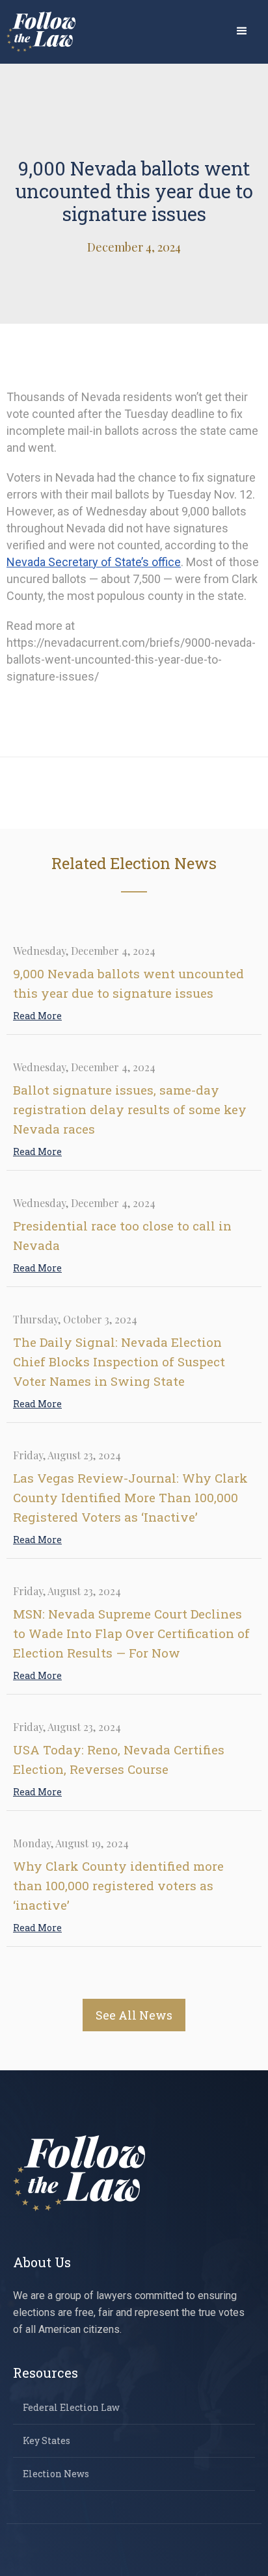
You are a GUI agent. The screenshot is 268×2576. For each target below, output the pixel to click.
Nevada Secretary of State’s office (94, 562)
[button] (242, 31)
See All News (134, 2015)
